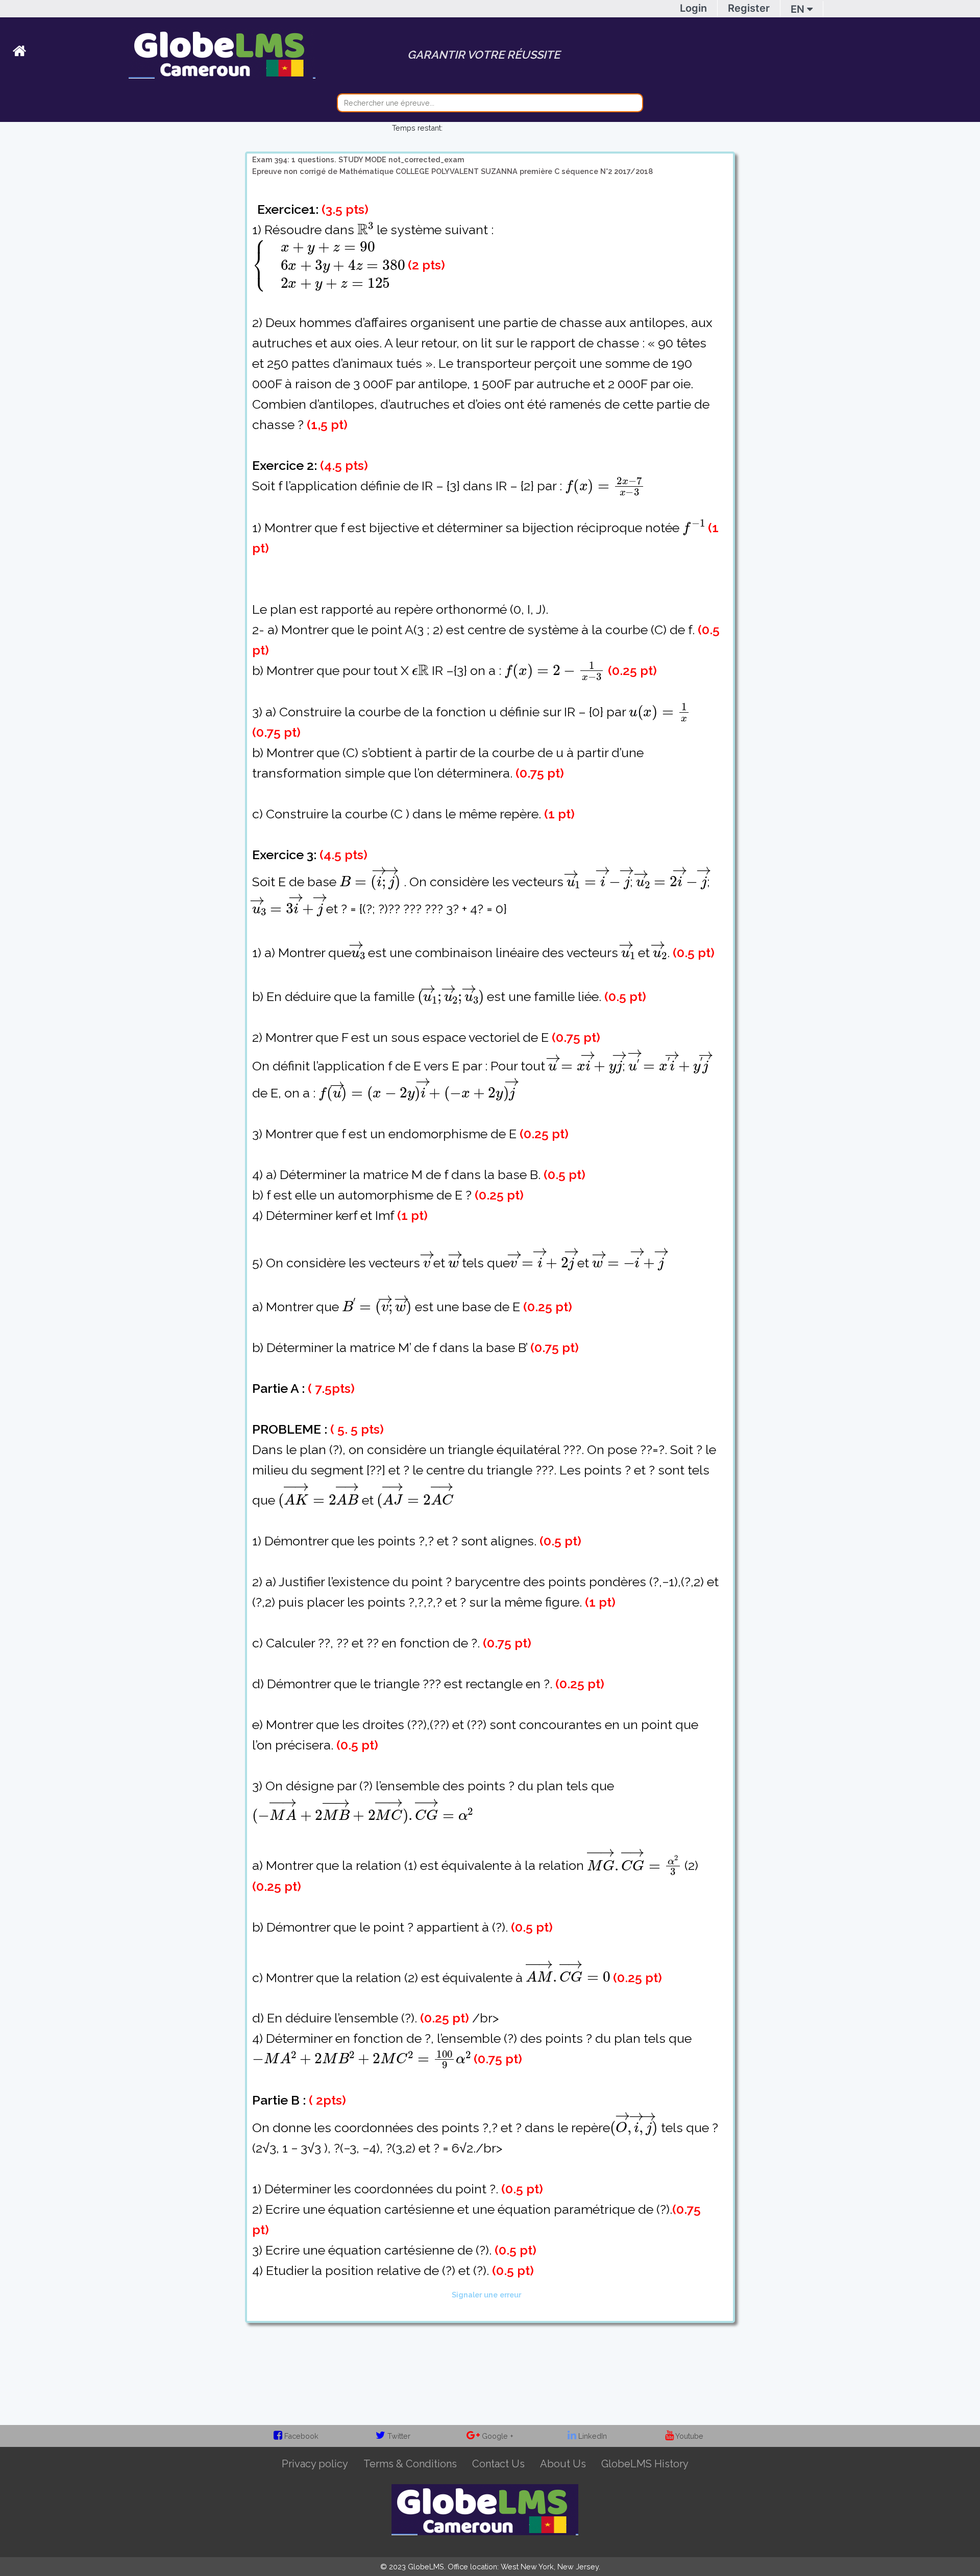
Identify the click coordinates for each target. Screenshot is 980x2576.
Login (693, 8)
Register (749, 8)
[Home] (71, 53)
